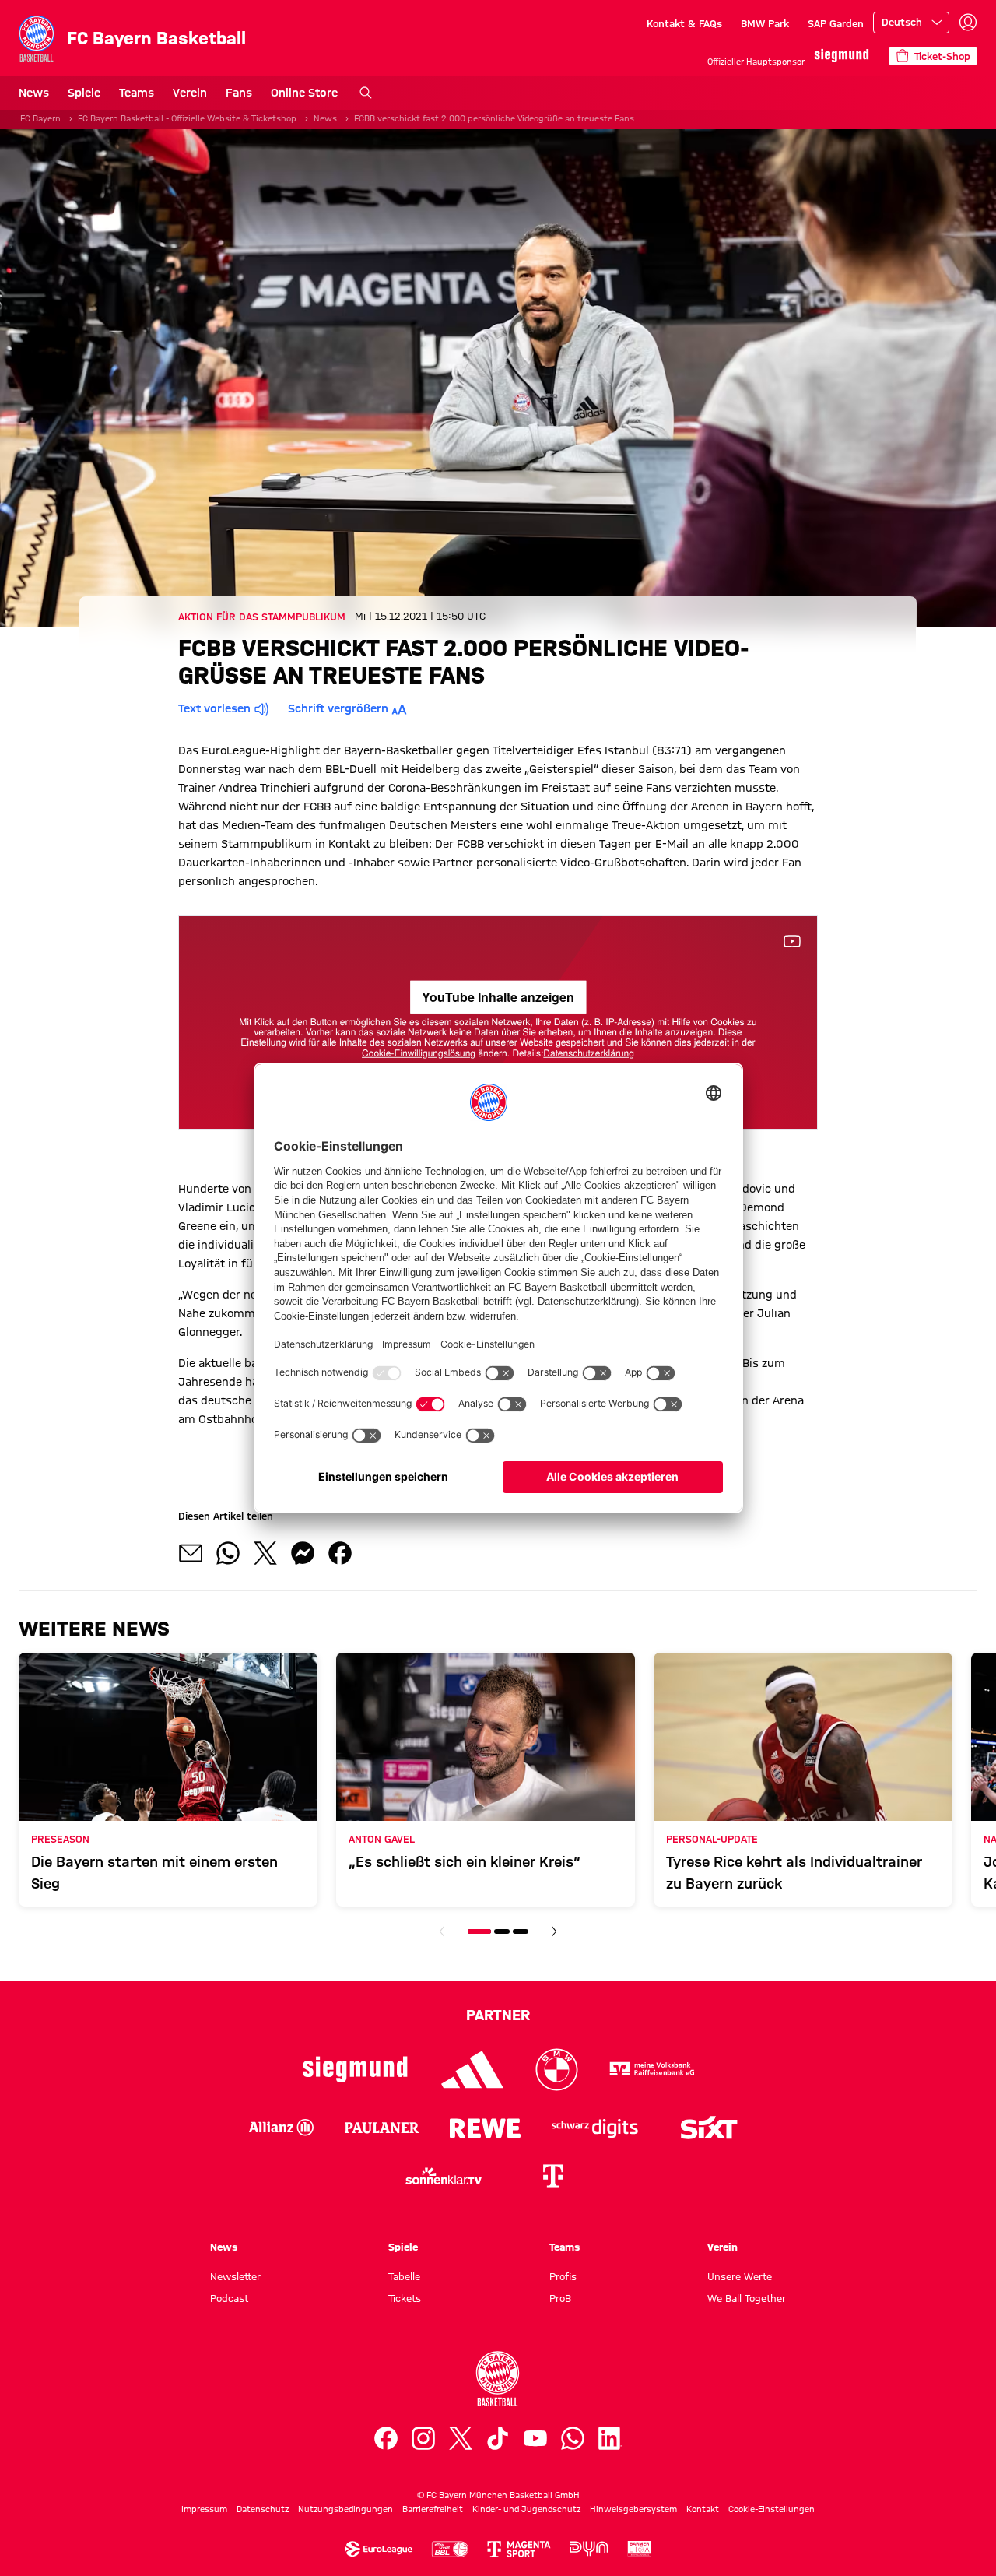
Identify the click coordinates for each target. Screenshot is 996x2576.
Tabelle (404, 2276)
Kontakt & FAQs (684, 23)
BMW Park (765, 23)
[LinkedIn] (610, 2438)
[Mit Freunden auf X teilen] (265, 1553)
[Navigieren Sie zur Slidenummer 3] (521, 1931)
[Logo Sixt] (708, 2128)
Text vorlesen (214, 708)
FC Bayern (40, 118)
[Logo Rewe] (485, 2128)
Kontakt (703, 2509)
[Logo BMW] (557, 2070)
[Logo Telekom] (552, 2176)
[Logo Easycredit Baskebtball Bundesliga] (450, 2549)
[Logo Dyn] (589, 2549)
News (34, 93)
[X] (461, 2438)
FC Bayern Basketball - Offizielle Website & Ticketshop (187, 118)
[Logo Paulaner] (382, 2128)
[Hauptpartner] (842, 56)
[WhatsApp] (573, 2438)
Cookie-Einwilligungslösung (419, 1052)
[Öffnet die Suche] (366, 93)
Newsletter (235, 2276)
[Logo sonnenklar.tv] (444, 2176)
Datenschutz (263, 2509)
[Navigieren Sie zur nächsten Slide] (554, 1931)
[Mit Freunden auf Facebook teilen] (340, 1553)
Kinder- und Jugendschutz (526, 2509)
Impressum (204, 2509)
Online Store (304, 93)
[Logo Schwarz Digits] (595, 2128)
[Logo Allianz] (281, 2128)
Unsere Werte (740, 2276)
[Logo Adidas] (473, 2070)
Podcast (229, 2298)
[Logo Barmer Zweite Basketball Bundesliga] (640, 2549)
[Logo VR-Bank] (652, 2070)
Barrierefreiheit (433, 2509)
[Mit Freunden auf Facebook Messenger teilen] (303, 1553)
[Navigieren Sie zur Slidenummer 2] (502, 1931)
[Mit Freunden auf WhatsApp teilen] (228, 1553)
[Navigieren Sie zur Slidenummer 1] (479, 1931)
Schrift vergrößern (338, 708)
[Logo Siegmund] (355, 2070)
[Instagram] (423, 2438)
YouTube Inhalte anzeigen (498, 997)
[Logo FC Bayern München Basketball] (498, 2379)
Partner (498, 2015)
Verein (190, 93)
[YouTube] (535, 2438)
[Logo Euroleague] (379, 2549)
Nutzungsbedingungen (345, 2509)
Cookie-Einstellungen (772, 2509)
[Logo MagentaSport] (519, 2549)
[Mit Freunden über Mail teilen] (191, 1553)
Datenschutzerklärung (589, 1052)
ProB (560, 2298)
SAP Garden (836, 23)
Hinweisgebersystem (633, 2509)
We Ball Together (747, 2298)
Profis (563, 2276)
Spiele (84, 93)
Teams (137, 93)
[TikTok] (498, 2438)
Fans (239, 93)
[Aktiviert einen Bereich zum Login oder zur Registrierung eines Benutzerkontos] (968, 23)
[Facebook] (386, 2438)
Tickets (405, 2298)
